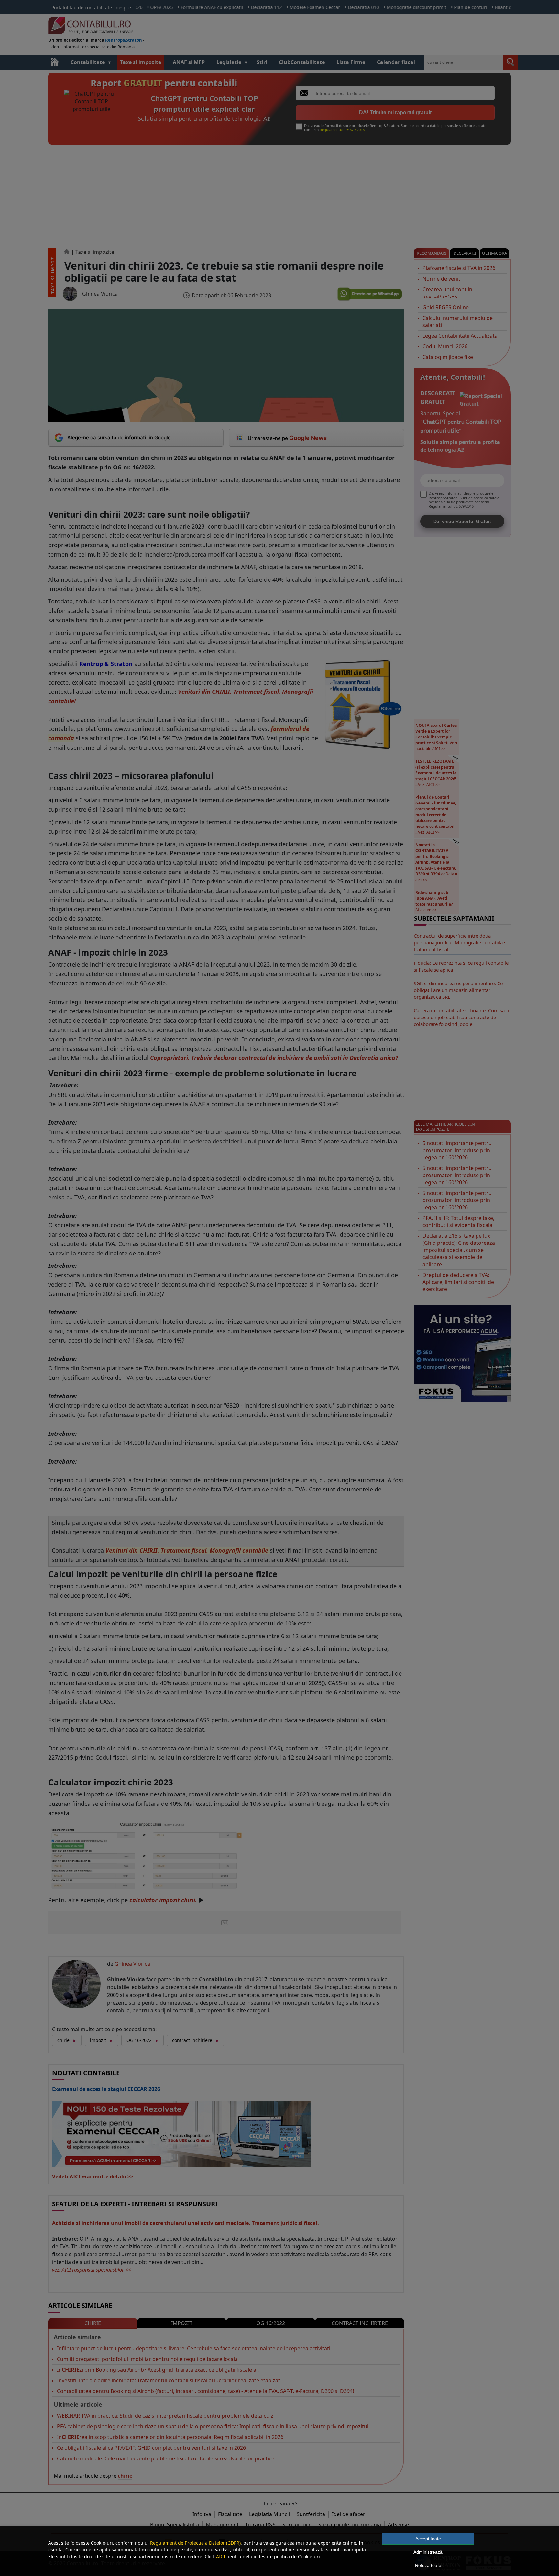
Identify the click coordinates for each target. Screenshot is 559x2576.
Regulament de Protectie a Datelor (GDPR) (195, 2543)
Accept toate (428, 2539)
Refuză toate (428, 2565)
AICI (221, 2556)
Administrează (428, 2552)
